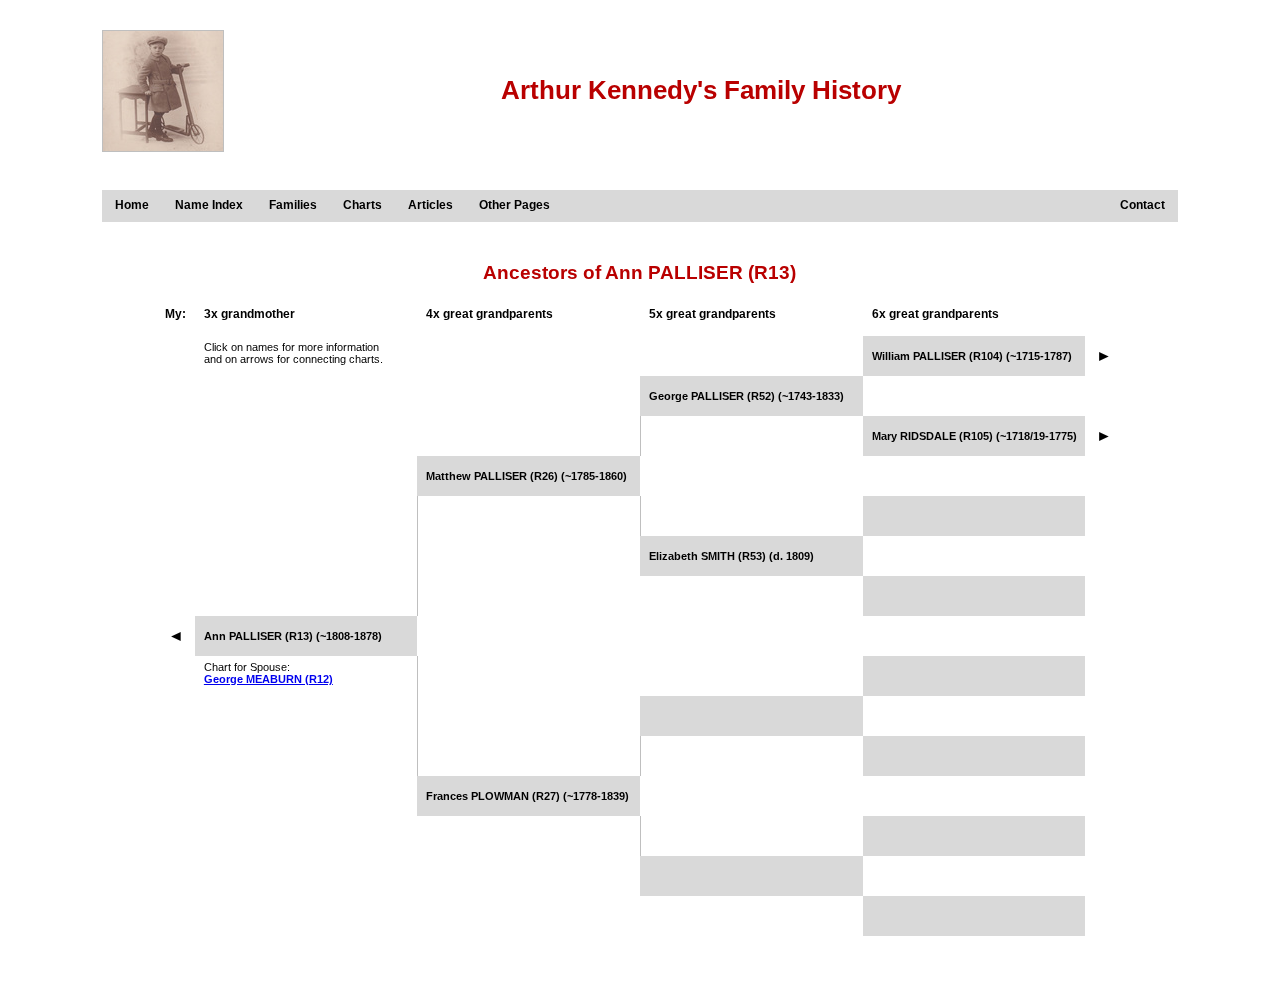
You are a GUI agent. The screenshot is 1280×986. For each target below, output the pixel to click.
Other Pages (514, 205)
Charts (362, 205)
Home (132, 205)
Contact (1142, 205)
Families (293, 205)
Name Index (209, 205)
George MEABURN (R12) (268, 679)
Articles (430, 205)
